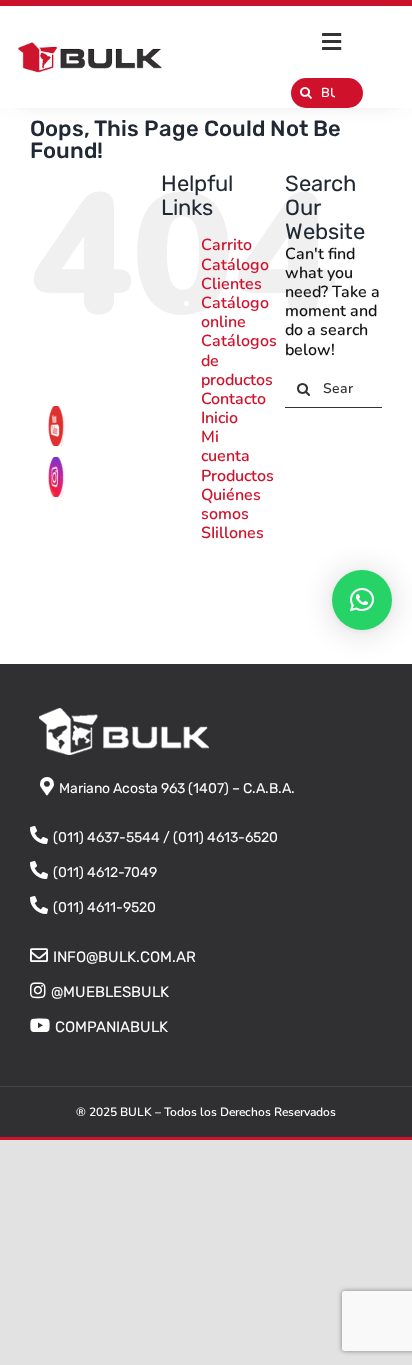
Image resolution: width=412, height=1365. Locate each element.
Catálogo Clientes (235, 274)
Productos (237, 476)
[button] (362, 600)
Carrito (226, 245)
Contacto (233, 399)
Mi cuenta (225, 446)
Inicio (219, 418)
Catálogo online (235, 312)
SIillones (232, 533)
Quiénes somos (231, 504)
